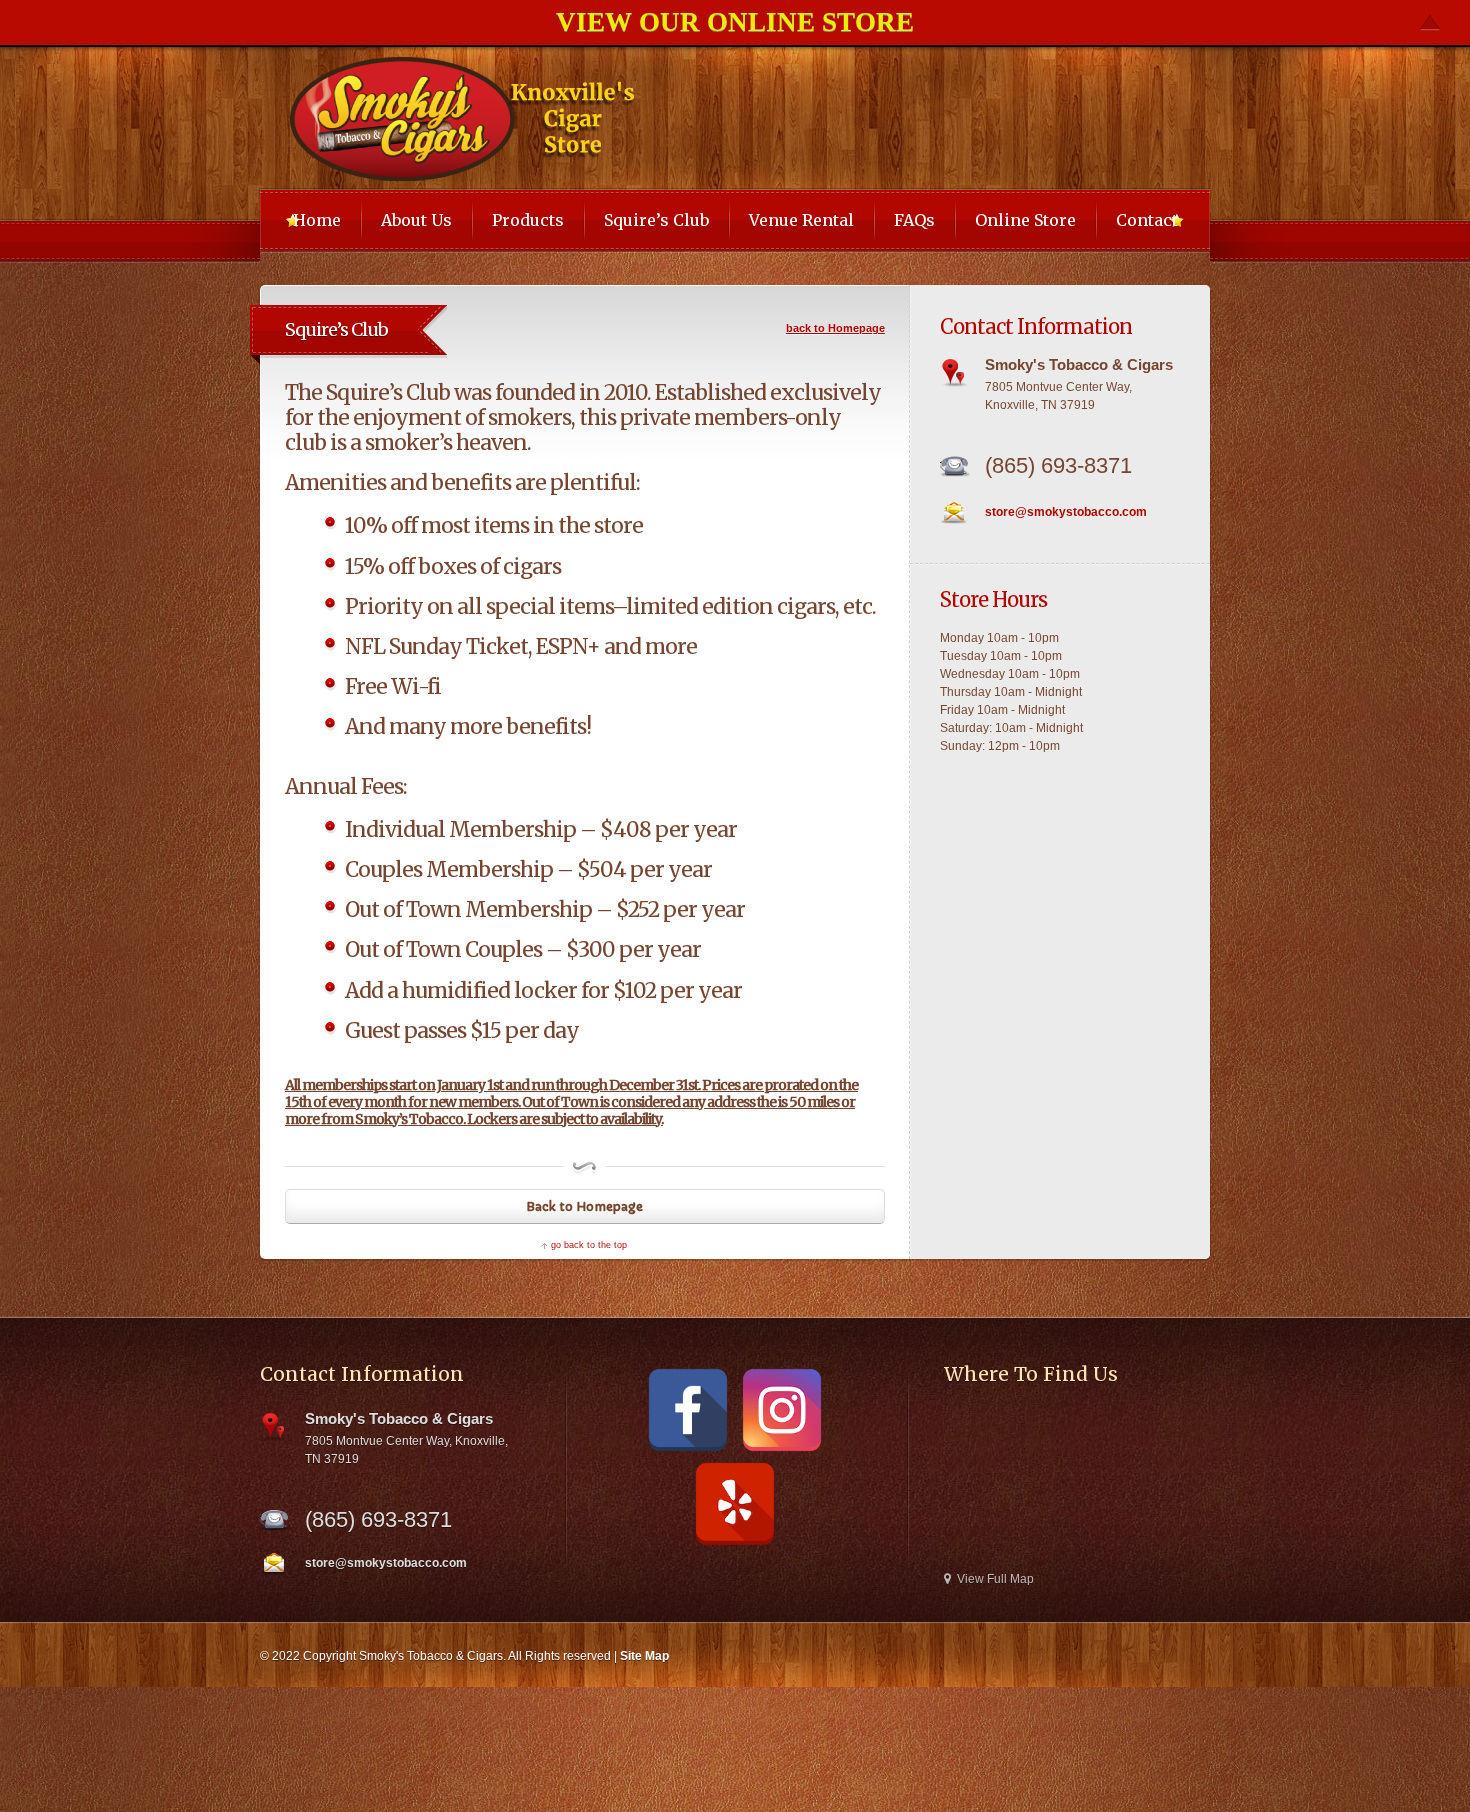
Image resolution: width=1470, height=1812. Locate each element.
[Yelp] (735, 1504)
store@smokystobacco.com (1066, 512)
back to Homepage (835, 328)
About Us (416, 220)
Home (317, 220)
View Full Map (995, 1579)
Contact (1147, 220)
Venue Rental (801, 220)
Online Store (1025, 220)
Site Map (644, 1656)
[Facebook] (688, 1410)
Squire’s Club (656, 220)
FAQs (914, 220)
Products (528, 220)
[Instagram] (782, 1410)
